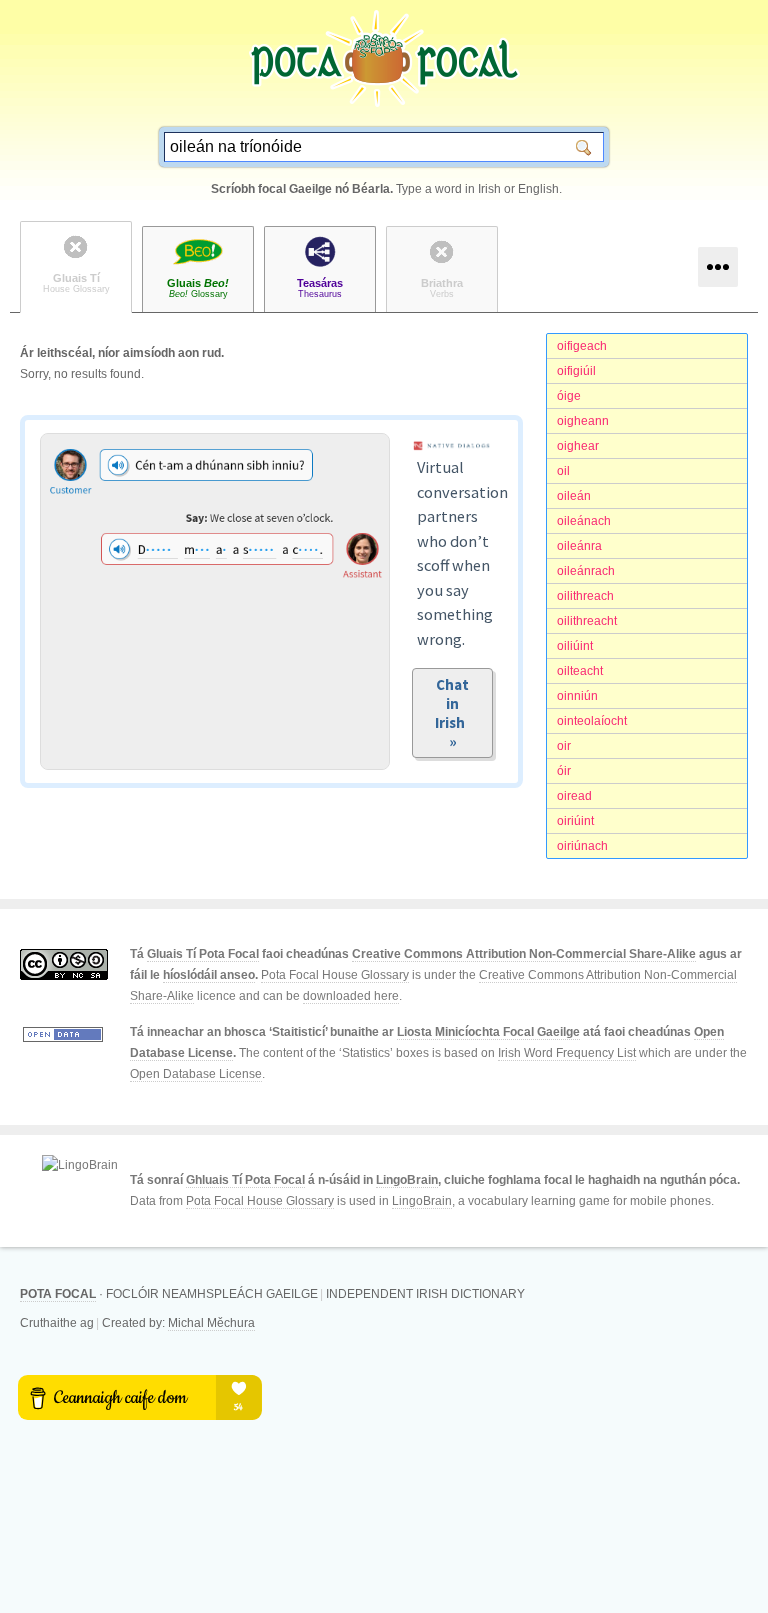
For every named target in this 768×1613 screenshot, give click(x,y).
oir (564, 746)
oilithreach (585, 596)
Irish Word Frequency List (567, 1053)
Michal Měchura (211, 1323)
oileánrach (586, 571)
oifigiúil (576, 371)
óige (569, 396)
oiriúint (575, 821)
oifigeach (582, 346)
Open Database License (196, 1074)
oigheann (583, 421)
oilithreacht (587, 621)
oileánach (584, 521)
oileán (574, 496)
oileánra (579, 546)
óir (564, 771)
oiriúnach (582, 846)
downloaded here (351, 996)
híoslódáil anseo (209, 975)
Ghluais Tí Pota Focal (245, 1180)
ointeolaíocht (592, 721)
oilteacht (580, 671)
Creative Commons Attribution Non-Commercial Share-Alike (524, 954)
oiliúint (575, 646)
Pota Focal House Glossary (335, 975)
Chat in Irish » (453, 713)
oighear (578, 446)
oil (563, 471)
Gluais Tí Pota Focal (203, 954)
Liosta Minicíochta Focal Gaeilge (488, 1032)
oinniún (577, 696)
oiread (574, 796)
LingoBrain (407, 1180)
